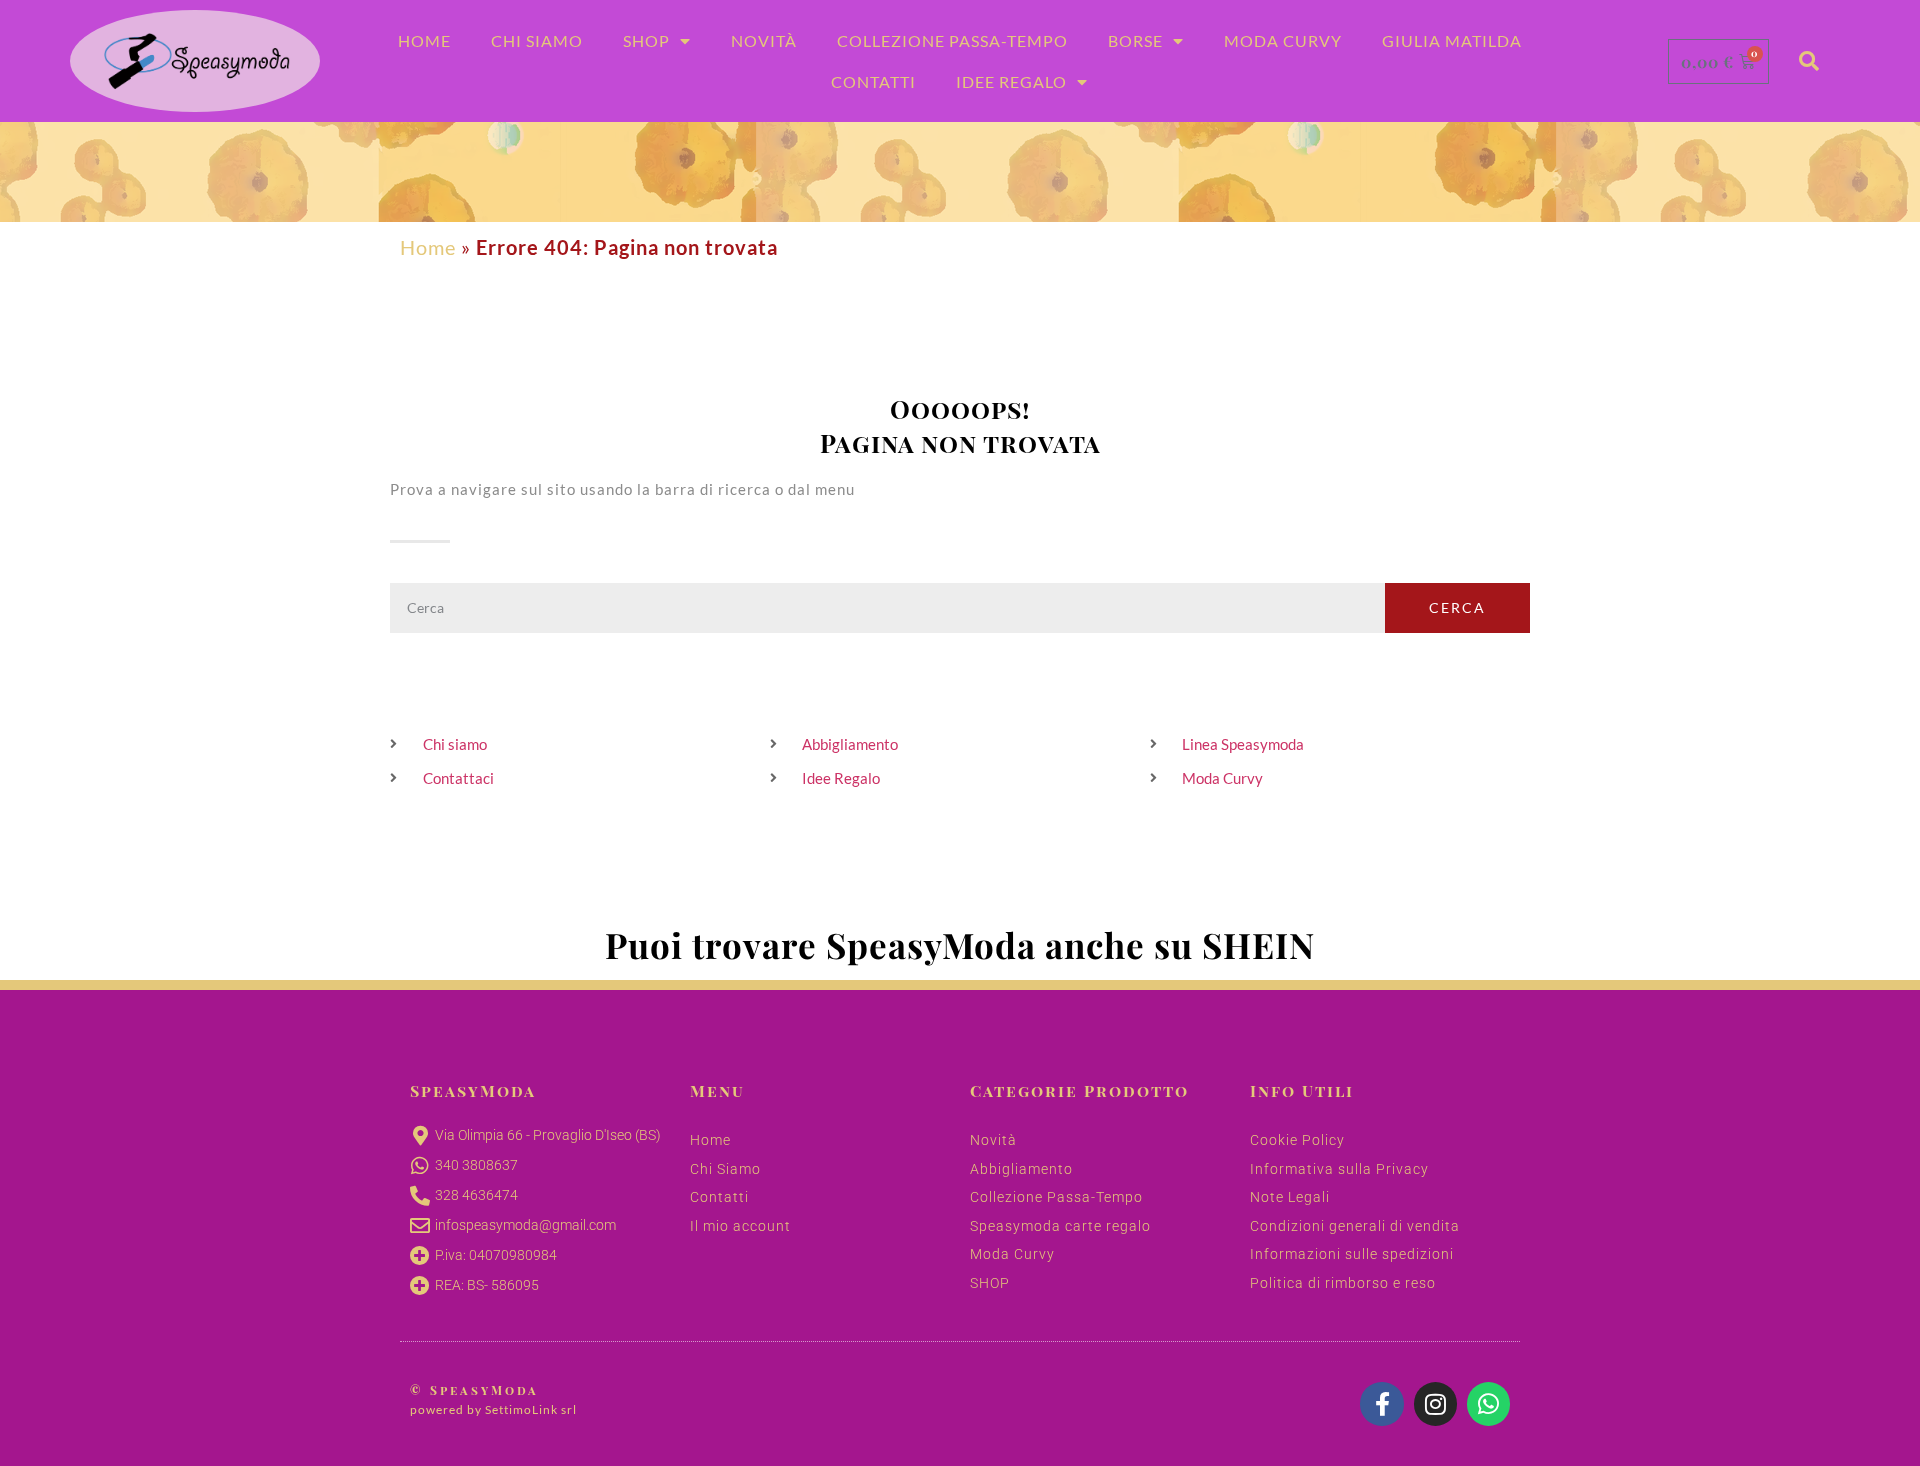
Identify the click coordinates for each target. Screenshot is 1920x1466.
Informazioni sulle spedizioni (1352, 1254)
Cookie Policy (1297, 1140)
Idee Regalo (1011, 81)
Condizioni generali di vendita (1355, 1226)
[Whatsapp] (1488, 1403)
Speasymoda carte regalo (1060, 1226)
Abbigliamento (1021, 1169)
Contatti (873, 81)
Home (424, 40)
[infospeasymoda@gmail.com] (420, 1226)
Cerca (1457, 607)
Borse (1135, 40)
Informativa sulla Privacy (1339, 1169)
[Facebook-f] (1381, 1403)
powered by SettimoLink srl (493, 1409)
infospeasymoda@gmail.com (525, 1225)
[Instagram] (1435, 1403)
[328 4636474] (420, 1196)
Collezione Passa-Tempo (952, 40)
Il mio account (740, 1226)
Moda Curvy (1283, 40)
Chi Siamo (537, 40)
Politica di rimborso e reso (1343, 1283)
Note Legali (1290, 1197)
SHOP (990, 1283)
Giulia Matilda (1452, 40)
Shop (646, 40)
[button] (1809, 61)
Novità (764, 40)
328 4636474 (476, 1195)
